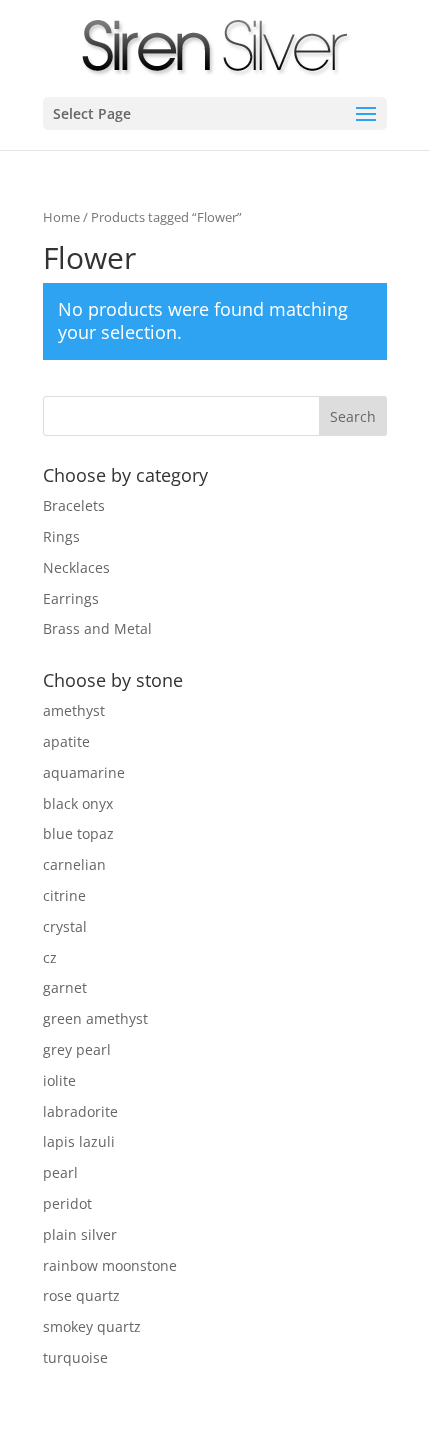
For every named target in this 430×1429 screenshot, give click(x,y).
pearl (60, 1172)
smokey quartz (92, 1326)
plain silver (80, 1234)
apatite (66, 741)
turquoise (75, 1357)
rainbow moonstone (110, 1265)
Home (61, 217)
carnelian (74, 864)
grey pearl (77, 1049)
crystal (65, 926)
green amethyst (95, 1018)
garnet (65, 987)
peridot (67, 1203)
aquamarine (84, 772)
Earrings (71, 598)
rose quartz (81, 1295)
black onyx (78, 803)
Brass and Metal (97, 628)
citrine (64, 895)
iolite (59, 1080)
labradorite (80, 1111)
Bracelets (74, 505)
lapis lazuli (79, 1141)
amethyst (74, 710)
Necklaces (76, 567)
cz (50, 957)
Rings (61, 536)
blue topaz (78, 833)
